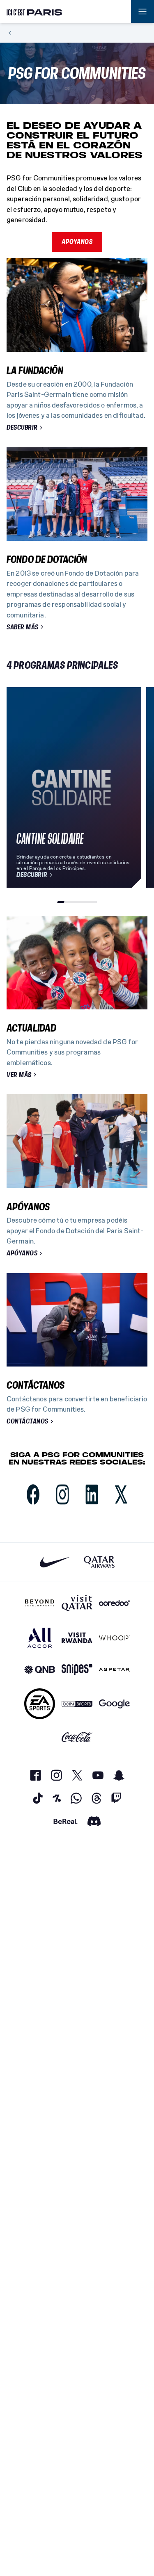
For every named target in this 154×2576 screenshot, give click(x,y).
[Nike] (55, 1562)
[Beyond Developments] (40, 1603)
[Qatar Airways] (99, 1562)
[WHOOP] (114, 1638)
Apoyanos (77, 241)
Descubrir (22, 428)
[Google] (114, 1704)
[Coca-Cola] (77, 1737)
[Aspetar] (114, 1670)
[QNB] (40, 1670)
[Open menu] (143, 11)
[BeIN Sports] (77, 1704)
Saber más (23, 627)
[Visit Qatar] (77, 1603)
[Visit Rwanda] (77, 1638)
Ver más (19, 1075)
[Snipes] (77, 1670)
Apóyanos (22, 1253)
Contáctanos (28, 1421)
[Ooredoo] (114, 1603)
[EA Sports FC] (40, 1704)
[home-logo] (34, 11)
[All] (40, 1638)
